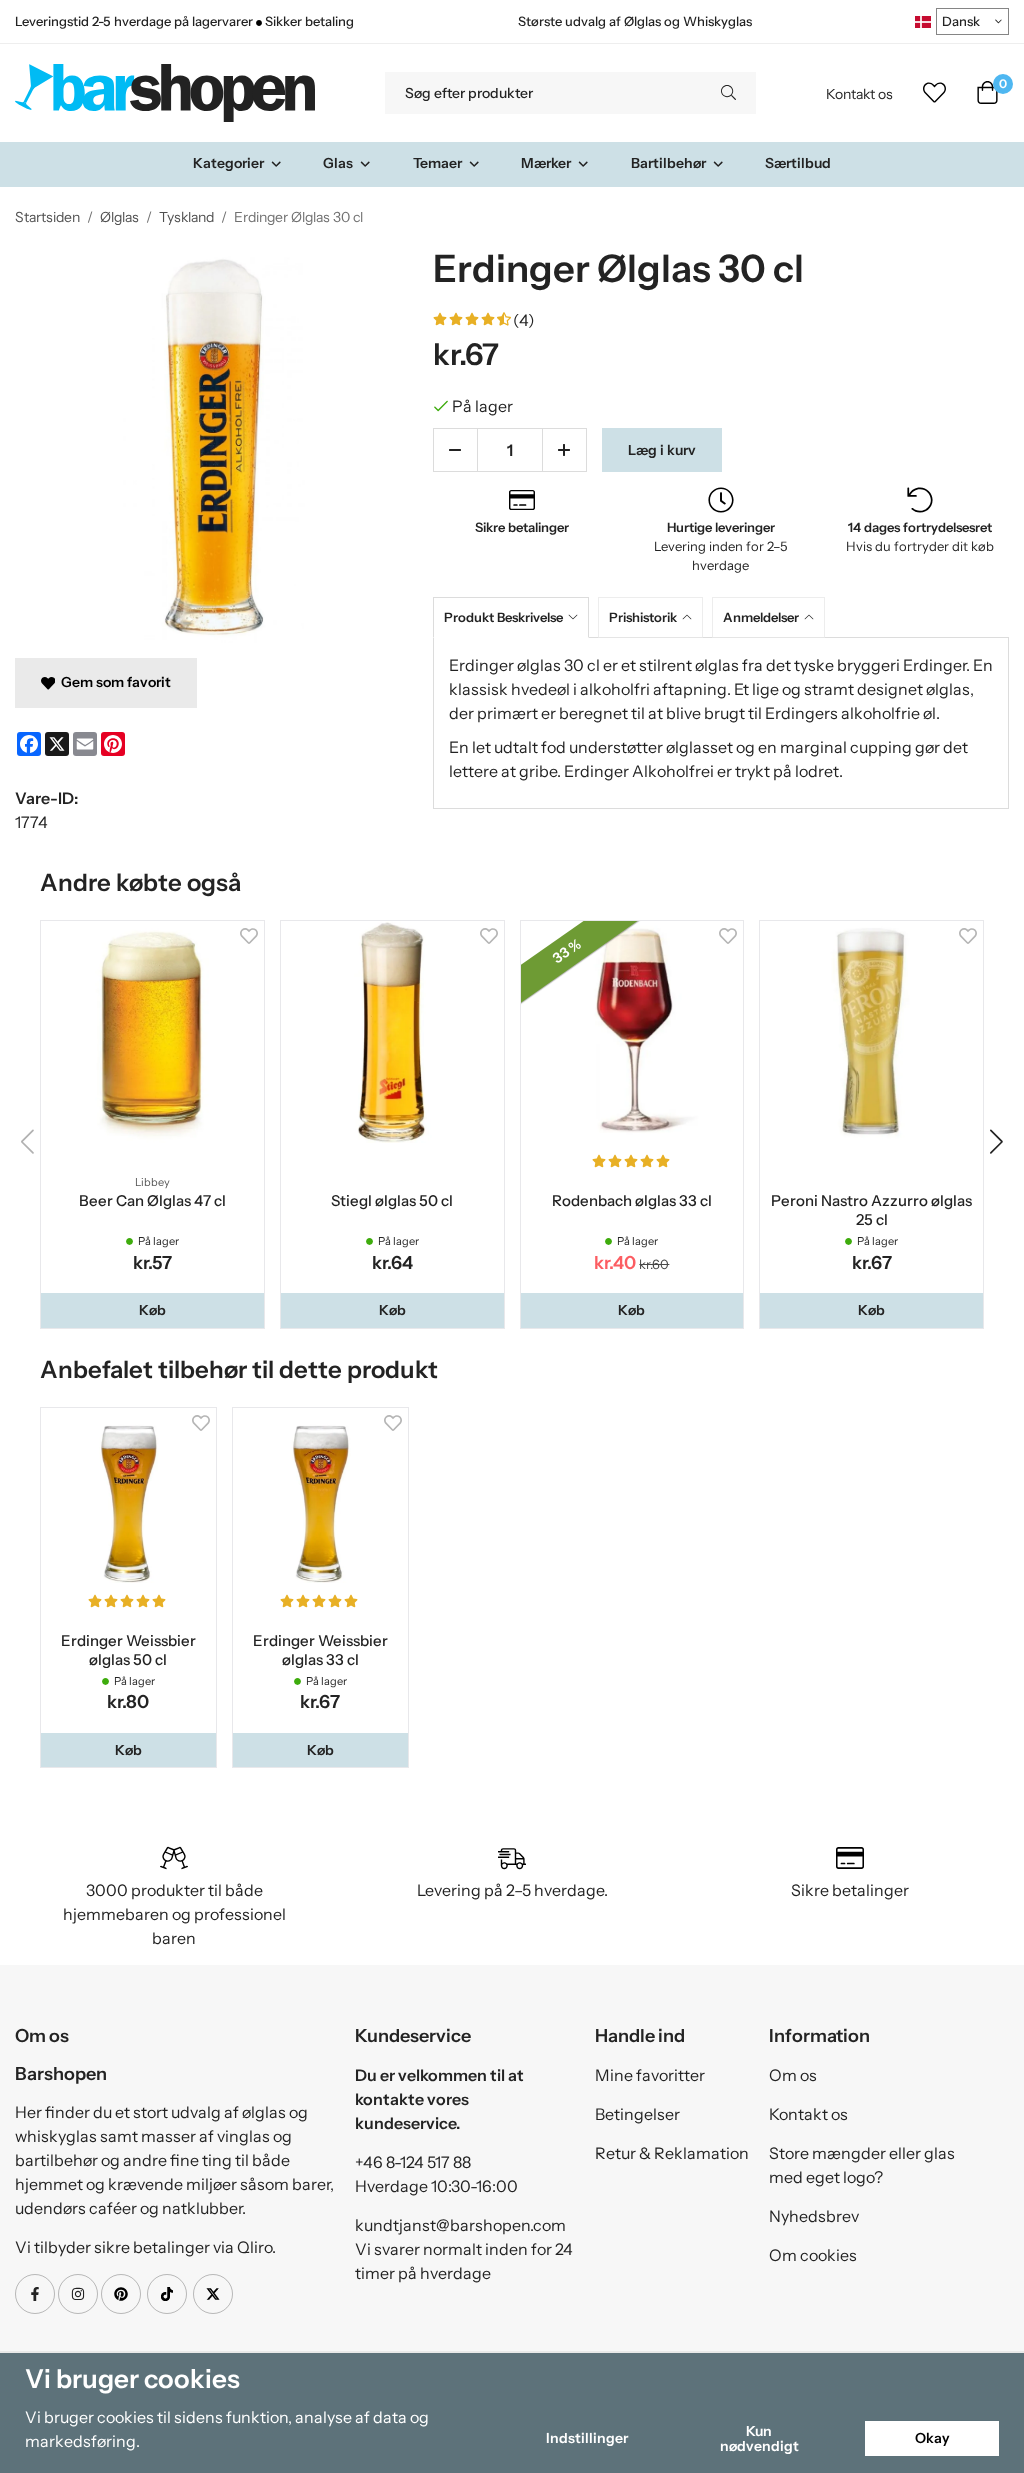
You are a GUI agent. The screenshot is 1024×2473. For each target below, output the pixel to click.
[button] (152, 1310)
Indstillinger (587, 2438)
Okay (932, 2438)
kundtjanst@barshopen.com (460, 2225)
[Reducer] (455, 450)
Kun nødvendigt (759, 2438)
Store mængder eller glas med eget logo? (862, 2165)
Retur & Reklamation (672, 2153)
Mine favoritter (650, 2075)
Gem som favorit (113, 682)
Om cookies (813, 2255)
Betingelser (637, 2114)
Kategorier (228, 163)
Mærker (546, 163)
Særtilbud (798, 163)
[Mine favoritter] (934, 93)
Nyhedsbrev (814, 2216)
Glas (338, 163)
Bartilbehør (668, 163)
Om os (793, 2075)
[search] (728, 93)
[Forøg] (564, 450)
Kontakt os (859, 94)
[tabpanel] (721, 723)
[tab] (515, 617)
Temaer (437, 163)
